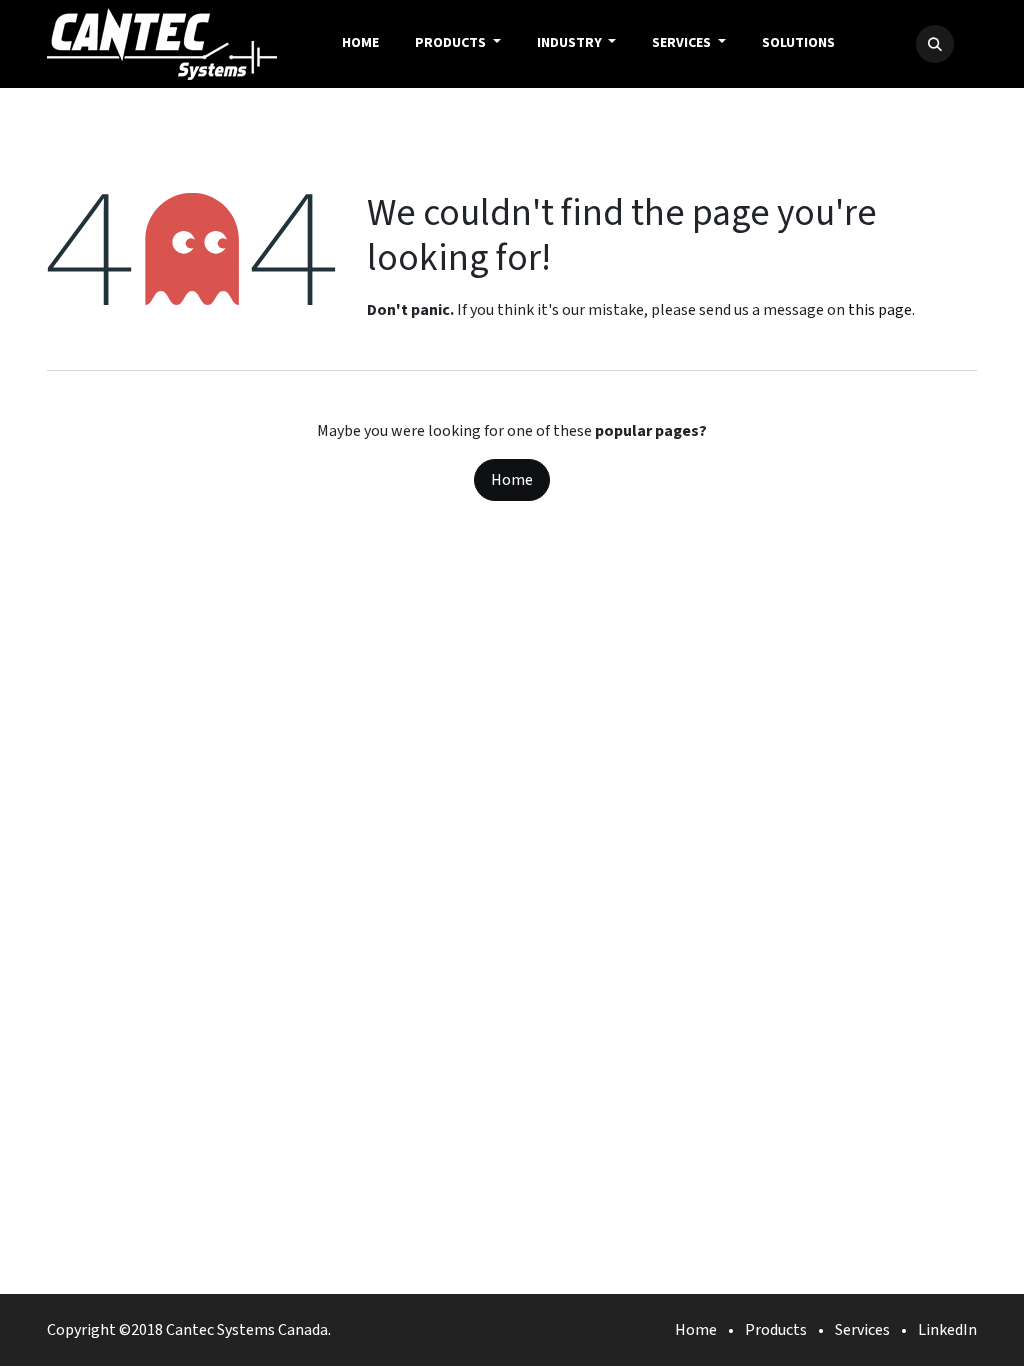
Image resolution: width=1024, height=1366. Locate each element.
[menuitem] (360, 44)
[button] (935, 44)
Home (512, 480)
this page (880, 310)
